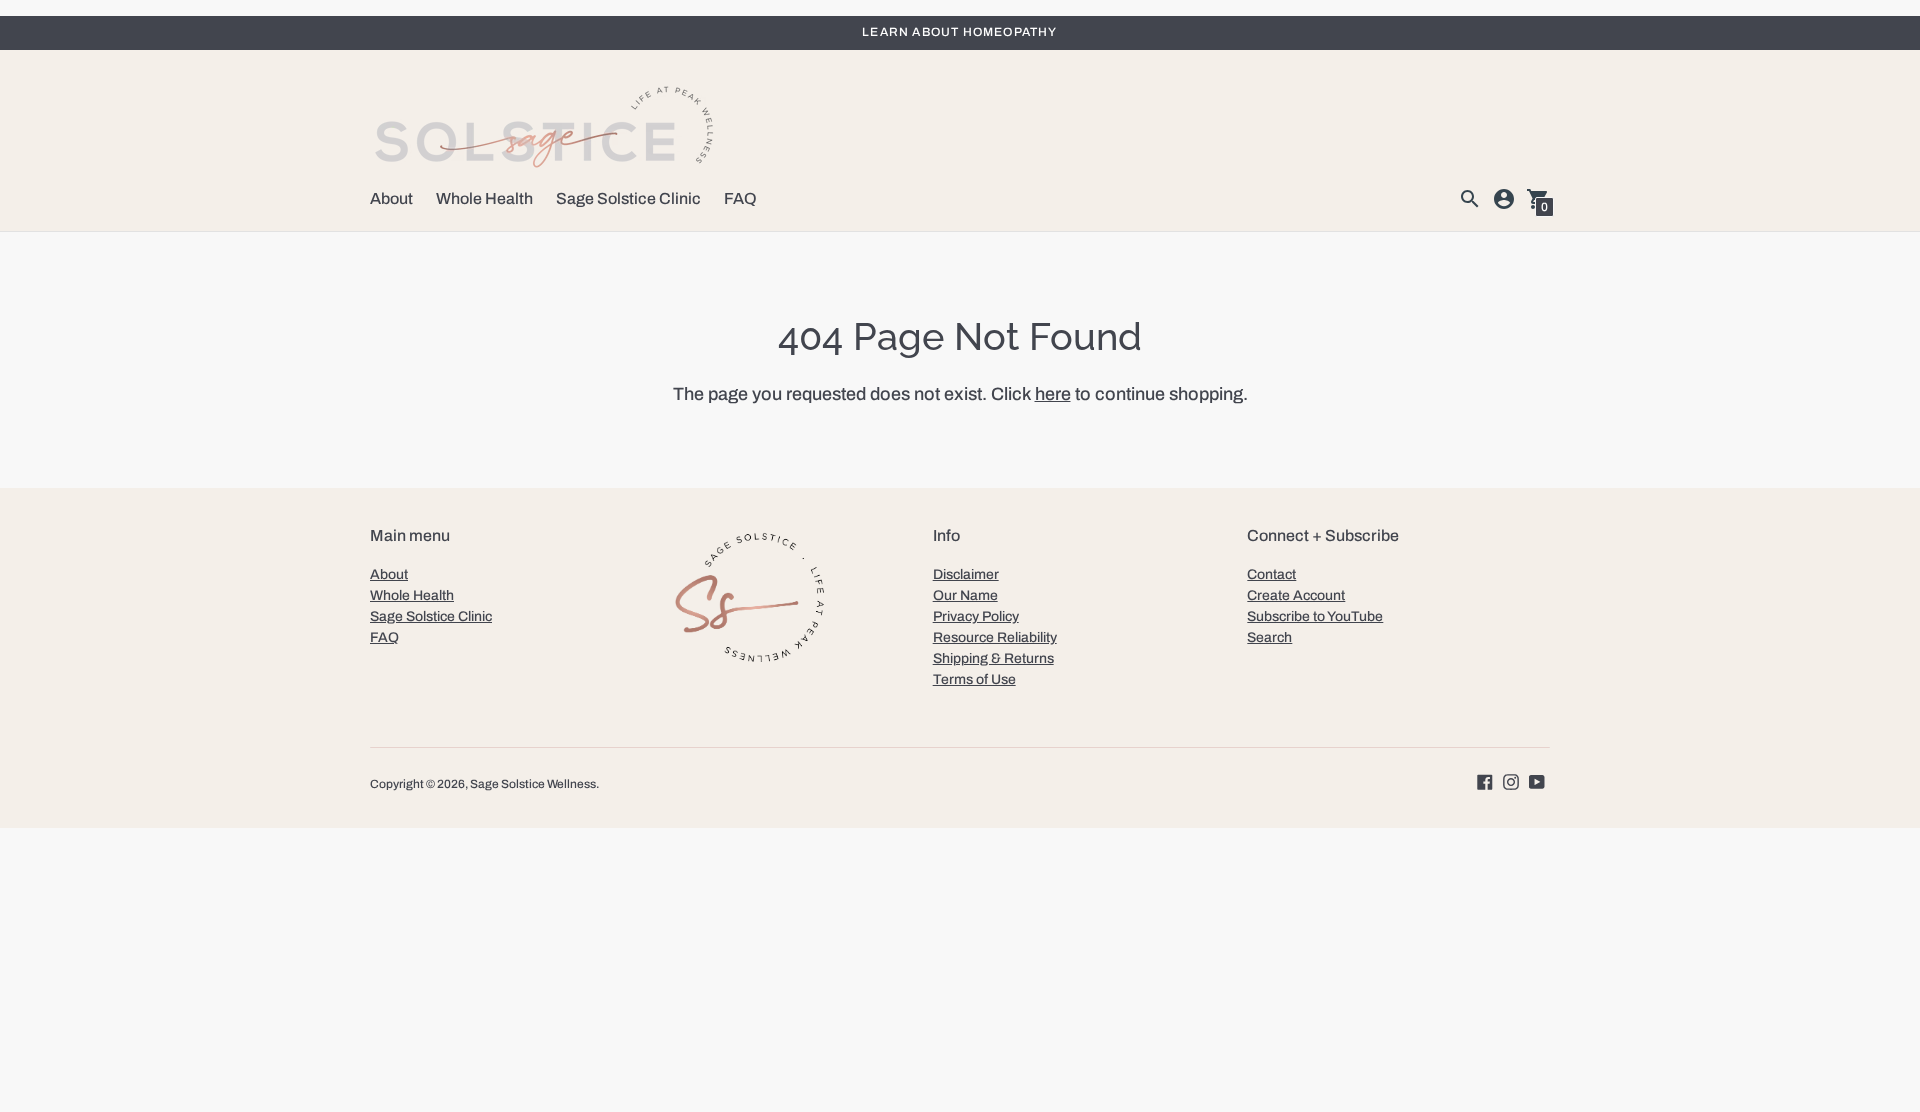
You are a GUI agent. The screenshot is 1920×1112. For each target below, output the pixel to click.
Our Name (965, 595)
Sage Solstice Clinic (628, 198)
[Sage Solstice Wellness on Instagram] (1511, 780)
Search (1269, 637)
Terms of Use (974, 679)
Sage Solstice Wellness (533, 784)
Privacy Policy (976, 616)
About (391, 198)
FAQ (740, 198)
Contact (1271, 574)
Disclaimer (966, 574)
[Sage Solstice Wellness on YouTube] (1537, 780)
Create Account (1296, 595)
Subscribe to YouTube (1315, 616)
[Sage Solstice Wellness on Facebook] (1485, 780)
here (1053, 394)
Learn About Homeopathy (959, 32)
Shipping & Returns (993, 658)
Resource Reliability (995, 637)
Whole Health (484, 198)
